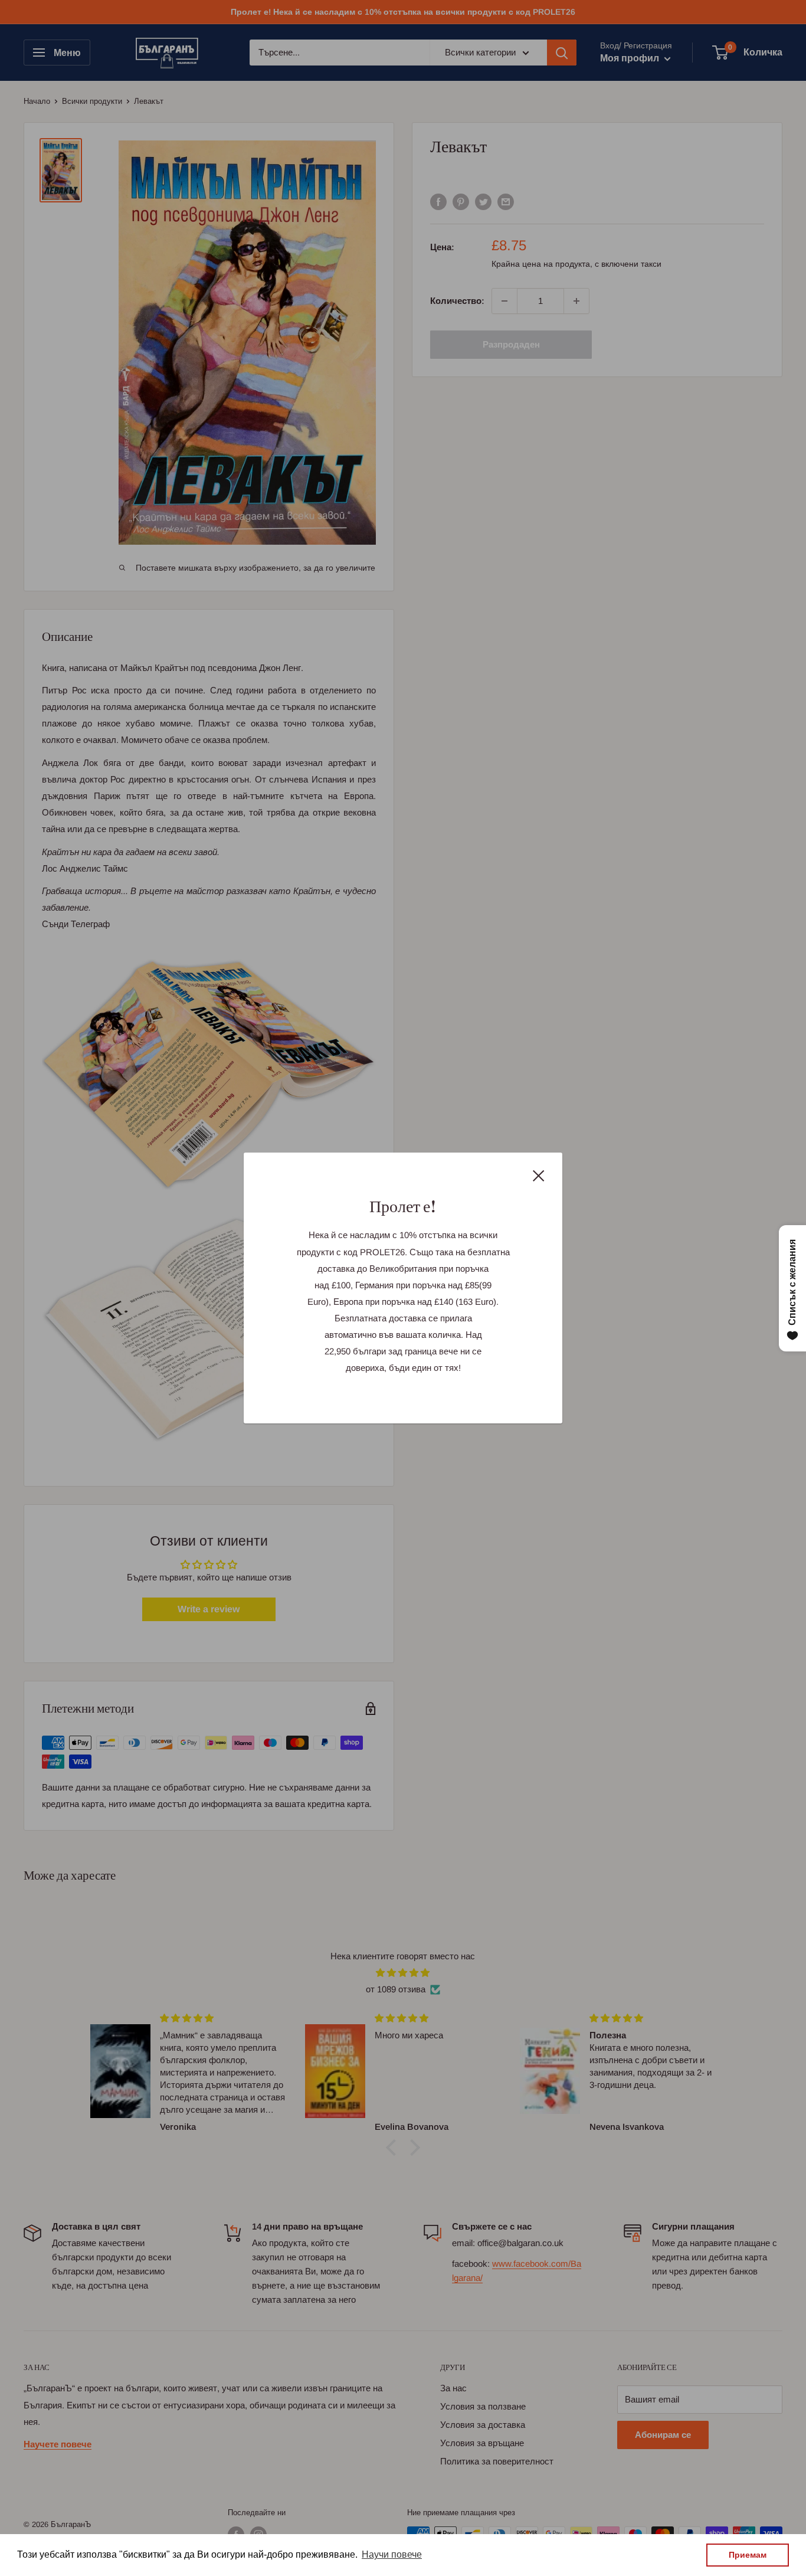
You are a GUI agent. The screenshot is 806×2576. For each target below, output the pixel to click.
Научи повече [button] (392, 2554)
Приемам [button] (748, 2555)
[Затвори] (539, 1175)
